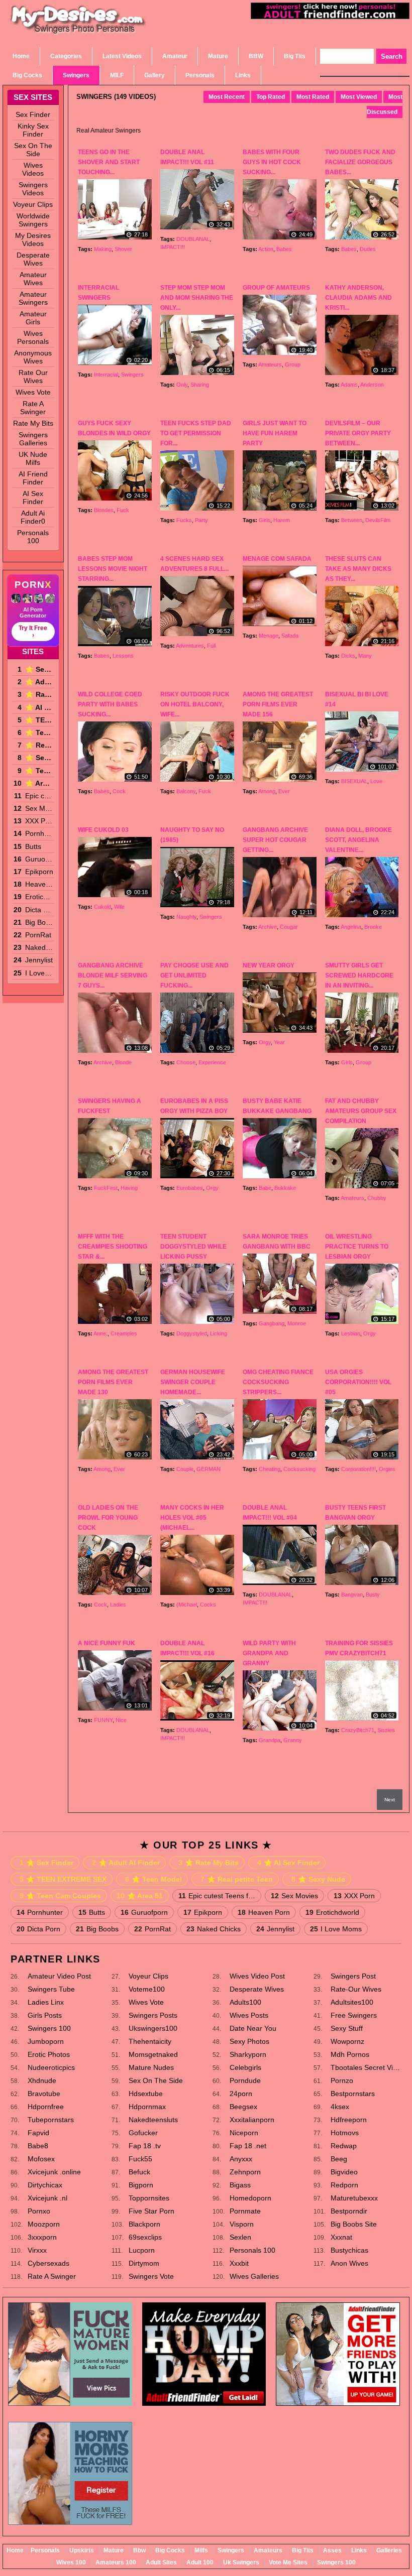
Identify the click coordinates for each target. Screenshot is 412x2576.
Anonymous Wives (33, 357)
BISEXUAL (354, 781)
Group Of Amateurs (276, 288)
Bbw (139, 2550)
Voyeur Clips (33, 204)
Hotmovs (345, 2133)
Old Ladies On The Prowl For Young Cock (108, 1518)
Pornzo (342, 2080)
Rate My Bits (33, 423)
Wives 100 (71, 2562)
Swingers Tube (51, 1989)
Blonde (123, 1062)
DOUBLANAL (193, 239)
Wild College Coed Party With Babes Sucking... (110, 704)
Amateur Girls (33, 318)
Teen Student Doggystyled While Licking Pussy (193, 1247)
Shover (123, 249)
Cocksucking (299, 1469)
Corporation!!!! (358, 1469)
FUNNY (103, 1720)
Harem (282, 520)
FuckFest (106, 1188)
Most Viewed (359, 97)
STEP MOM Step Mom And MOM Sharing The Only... (197, 298)
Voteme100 (147, 1989)
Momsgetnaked (153, 2054)
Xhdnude (42, 2080)
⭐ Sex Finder (39, 669)
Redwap (344, 2146)
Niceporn (244, 2133)
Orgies (387, 1469)
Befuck (139, 2172)
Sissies (386, 1730)
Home (15, 2550)
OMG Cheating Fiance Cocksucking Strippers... (278, 1382)
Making (103, 249)
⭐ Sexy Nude (39, 758)
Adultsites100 (352, 2002)
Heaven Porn (39, 884)
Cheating (270, 1469)
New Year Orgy (269, 965)
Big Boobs (39, 922)
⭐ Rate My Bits (39, 694)
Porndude (245, 2080)
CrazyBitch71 (358, 1730)
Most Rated (313, 97)
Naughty (186, 917)
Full (211, 646)
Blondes (104, 510)
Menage (269, 636)
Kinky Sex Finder (33, 130)
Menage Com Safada (277, 559)
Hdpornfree (46, 2107)
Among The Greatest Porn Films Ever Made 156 (278, 704)
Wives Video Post (257, 1976)
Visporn (242, 2224)
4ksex (340, 2107)
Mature (114, 2550)
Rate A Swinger (33, 408)
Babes (284, 249)
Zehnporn (245, 2172)
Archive (268, 927)
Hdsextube (146, 2094)
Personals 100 (33, 537)
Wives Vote (33, 392)
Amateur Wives (33, 279)
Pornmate (245, 2211)
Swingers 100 (49, 2028)
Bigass (240, 2185)
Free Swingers (354, 2015)
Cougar (289, 927)
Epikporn (39, 872)
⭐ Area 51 (39, 783)
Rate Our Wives (33, 377)
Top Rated (271, 97)
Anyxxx (241, 2159)
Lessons (123, 656)
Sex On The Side (33, 150)
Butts (33, 846)
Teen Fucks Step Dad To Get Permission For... (196, 433)
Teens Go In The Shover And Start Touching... (109, 162)
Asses (332, 2550)
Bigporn (141, 2185)
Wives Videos (33, 169)
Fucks (184, 520)
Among (267, 791)
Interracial (106, 375)
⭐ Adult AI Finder (39, 682)
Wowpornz (347, 2041)
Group (293, 364)
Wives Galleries (254, 2276)
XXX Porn (39, 821)
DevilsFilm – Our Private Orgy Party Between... (358, 433)
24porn (241, 2094)
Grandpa (270, 1740)
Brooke (373, 927)
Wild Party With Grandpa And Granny (269, 1653)
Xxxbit (239, 2263)
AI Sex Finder (33, 498)
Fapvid (38, 2133)
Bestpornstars (353, 2094)
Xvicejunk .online (54, 2172)
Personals (45, 2550)
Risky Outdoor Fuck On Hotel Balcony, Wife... (195, 704)
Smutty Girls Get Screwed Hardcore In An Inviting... (359, 975)
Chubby (377, 1198)
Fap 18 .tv (145, 2146)
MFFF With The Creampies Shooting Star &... (113, 1247)
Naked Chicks (39, 947)
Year (279, 1042)
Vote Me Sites (288, 2562)
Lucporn (142, 2250)
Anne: (100, 1333)
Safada (290, 636)
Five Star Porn (151, 2211)
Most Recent (227, 97)
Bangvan (352, 1594)
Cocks (208, 1605)
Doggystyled (192, 1333)
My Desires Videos (33, 239)
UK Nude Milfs (33, 458)
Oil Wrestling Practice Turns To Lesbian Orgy (357, 1247)
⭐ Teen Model (39, 732)
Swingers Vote (151, 2276)
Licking (219, 1333)
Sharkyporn (248, 2054)
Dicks (348, 656)
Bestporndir (349, 2211)
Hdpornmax (147, 2107)
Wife (119, 907)
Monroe (297, 1323)
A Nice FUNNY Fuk (107, 1643)
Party (201, 520)
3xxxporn (42, 2237)
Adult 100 (200, 2562)
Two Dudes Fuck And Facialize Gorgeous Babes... (360, 162)
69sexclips (145, 2237)
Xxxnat (341, 2237)
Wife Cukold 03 (103, 830)
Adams (349, 385)
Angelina (351, 927)
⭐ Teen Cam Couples (39, 771)
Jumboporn (46, 2041)
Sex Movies (39, 808)
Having (129, 1188)
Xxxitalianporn (252, 2120)
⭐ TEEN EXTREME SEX (39, 720)
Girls (265, 520)
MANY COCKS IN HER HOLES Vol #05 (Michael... (192, 1518)
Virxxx (37, 2250)
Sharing (200, 385)
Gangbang (272, 1323)
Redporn (344, 2185)
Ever (284, 791)
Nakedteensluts (153, 2120)
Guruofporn (39, 859)
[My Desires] (78, 32)
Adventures (190, 646)
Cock (119, 791)
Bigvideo (344, 2172)
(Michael (187, 1605)
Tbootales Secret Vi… (365, 2067)
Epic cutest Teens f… (39, 796)
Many (365, 656)
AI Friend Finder (33, 478)
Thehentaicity (150, 2041)
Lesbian (351, 1333)
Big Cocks (170, 2550)
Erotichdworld (39, 897)
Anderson (372, 385)
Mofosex (41, 2159)
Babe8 (38, 2146)
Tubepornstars (51, 2120)
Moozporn (44, 2224)
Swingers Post (353, 1976)
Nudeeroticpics (51, 2067)
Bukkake (285, 1188)
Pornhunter (39, 833)
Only (182, 385)
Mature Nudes (151, 2067)
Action (266, 249)
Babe (265, 1188)
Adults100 (245, 2002)
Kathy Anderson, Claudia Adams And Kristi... (358, 298)
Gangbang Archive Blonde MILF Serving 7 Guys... (113, 975)
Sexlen (240, 2237)
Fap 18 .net (248, 2146)
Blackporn (144, 2224)
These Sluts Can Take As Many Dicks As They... (358, 569)
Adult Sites (161, 2562)
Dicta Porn (39, 910)
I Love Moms (39, 973)
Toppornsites (149, 2198)
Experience (212, 1062)
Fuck (123, 510)
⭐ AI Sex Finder (39, 707)
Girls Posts (45, 2015)
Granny (293, 1740)
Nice (121, 1720)
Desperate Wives (33, 259)
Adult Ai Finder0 (33, 517)
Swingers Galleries (33, 439)
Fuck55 (140, 2159)
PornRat (38, 935)
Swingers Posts (153, 2015)
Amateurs (270, 364)
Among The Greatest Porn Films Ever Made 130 (113, 1382)
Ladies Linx (46, 2002)
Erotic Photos (49, 2054)
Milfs (201, 2550)
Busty (373, 1594)
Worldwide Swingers (33, 220)
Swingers (132, 375)
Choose (186, 1062)
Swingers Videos (33, 189)
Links (359, 2550)
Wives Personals (33, 337)
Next (390, 1800)
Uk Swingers (241, 2562)
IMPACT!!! (173, 247)
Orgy (265, 1042)
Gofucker (143, 2133)
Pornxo (39, 2211)
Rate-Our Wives (356, 1989)
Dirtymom (144, 2263)
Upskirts (82, 2550)
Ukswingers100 (153, 2028)
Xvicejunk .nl (47, 2198)
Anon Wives (349, 2263)
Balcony (186, 791)
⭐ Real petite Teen (39, 745)
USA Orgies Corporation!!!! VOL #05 (358, 1382)
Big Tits (303, 2550)
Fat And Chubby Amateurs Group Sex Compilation (361, 1111)
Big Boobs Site (354, 2224)
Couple (185, 1469)
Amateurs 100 (116, 2562)
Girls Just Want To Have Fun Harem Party (275, 433)
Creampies (124, 1333)
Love (376, 781)
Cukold (102, 907)
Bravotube (44, 2094)
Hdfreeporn (349, 2120)
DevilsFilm (378, 520)
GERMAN (209, 1469)
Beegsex (243, 2107)
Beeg (339, 2159)
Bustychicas (349, 2250)
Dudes (368, 249)
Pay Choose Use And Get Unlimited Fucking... (194, 975)
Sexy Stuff (347, 2028)
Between (352, 520)
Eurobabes (190, 1188)
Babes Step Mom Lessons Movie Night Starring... (113, 569)
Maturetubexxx (354, 2198)
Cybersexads (48, 2263)
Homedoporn (250, 2198)
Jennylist (39, 960)
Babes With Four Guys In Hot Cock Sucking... (272, 162)
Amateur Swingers (33, 298)
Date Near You (253, 2028)
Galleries (389, 2550)
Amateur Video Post (59, 1976)
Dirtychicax (45, 2185)
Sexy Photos (249, 2041)
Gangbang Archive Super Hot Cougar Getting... (275, 840)
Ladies (118, 1605)
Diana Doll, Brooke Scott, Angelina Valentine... (358, 840)
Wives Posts (249, 2015)
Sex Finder (33, 114)
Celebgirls (245, 2067)
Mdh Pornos (350, 2054)
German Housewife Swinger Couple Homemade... (193, 1382)
